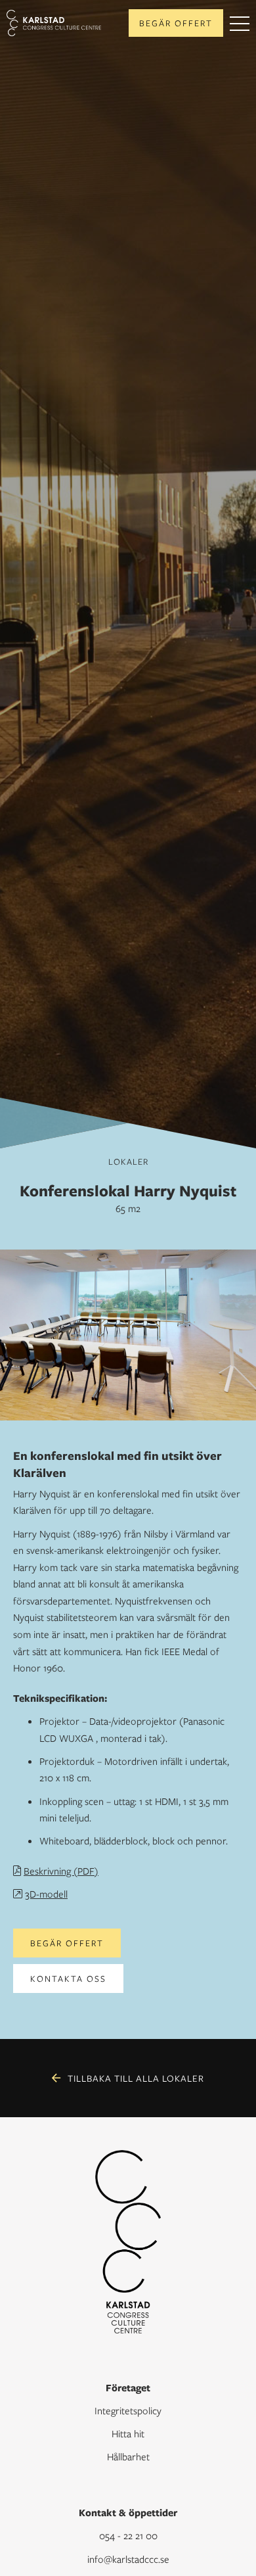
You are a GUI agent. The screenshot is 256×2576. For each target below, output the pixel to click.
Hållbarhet (128, 2456)
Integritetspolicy (128, 2410)
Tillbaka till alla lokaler (136, 2078)
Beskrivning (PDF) (61, 1871)
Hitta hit (128, 2433)
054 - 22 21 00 (128, 2535)
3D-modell (46, 1894)
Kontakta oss (68, 1979)
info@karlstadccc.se (128, 2559)
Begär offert (176, 23)
